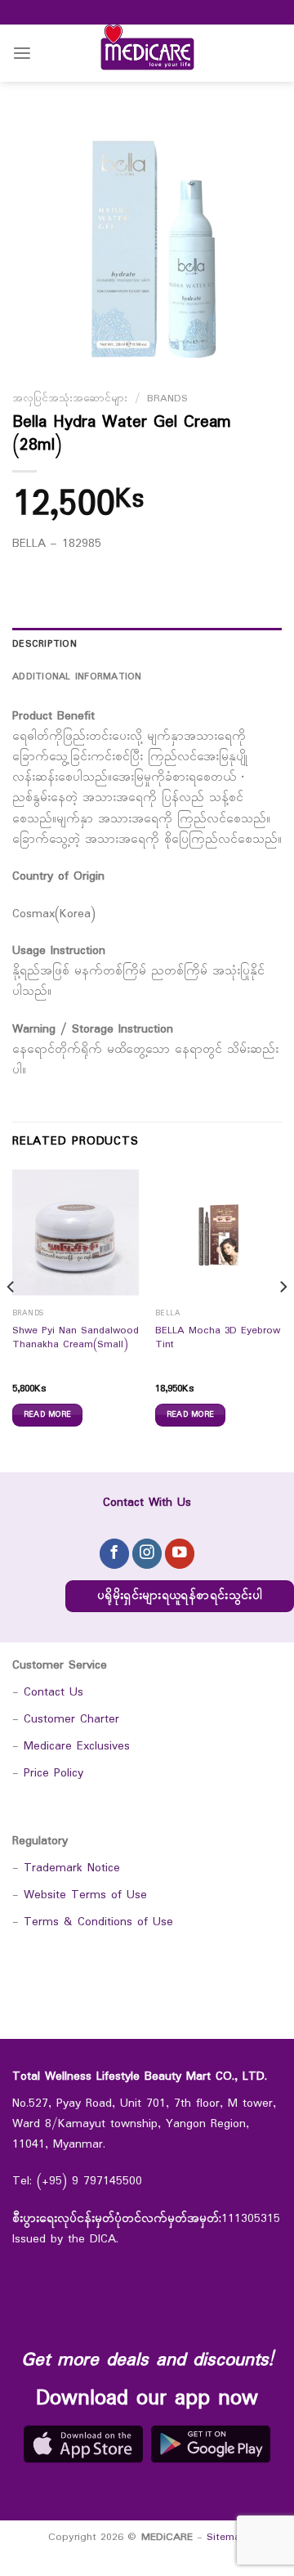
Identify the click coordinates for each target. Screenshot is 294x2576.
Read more (48, 1414)
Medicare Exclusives (77, 1747)
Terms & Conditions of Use (98, 1922)
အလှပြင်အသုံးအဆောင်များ (70, 399)
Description (45, 644)
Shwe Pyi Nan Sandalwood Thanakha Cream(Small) (76, 1339)
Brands (167, 399)
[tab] (147, 644)
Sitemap (227, 2537)
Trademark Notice (72, 1868)
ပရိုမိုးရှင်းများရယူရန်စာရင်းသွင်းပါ (180, 1596)
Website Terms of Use (85, 1895)
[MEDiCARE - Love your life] (147, 53)
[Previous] (11, 1319)
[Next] (283, 1319)
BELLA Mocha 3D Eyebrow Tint (218, 1339)
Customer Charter (71, 1720)
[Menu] (22, 54)
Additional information (77, 677)
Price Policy (53, 1774)
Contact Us (53, 1693)
